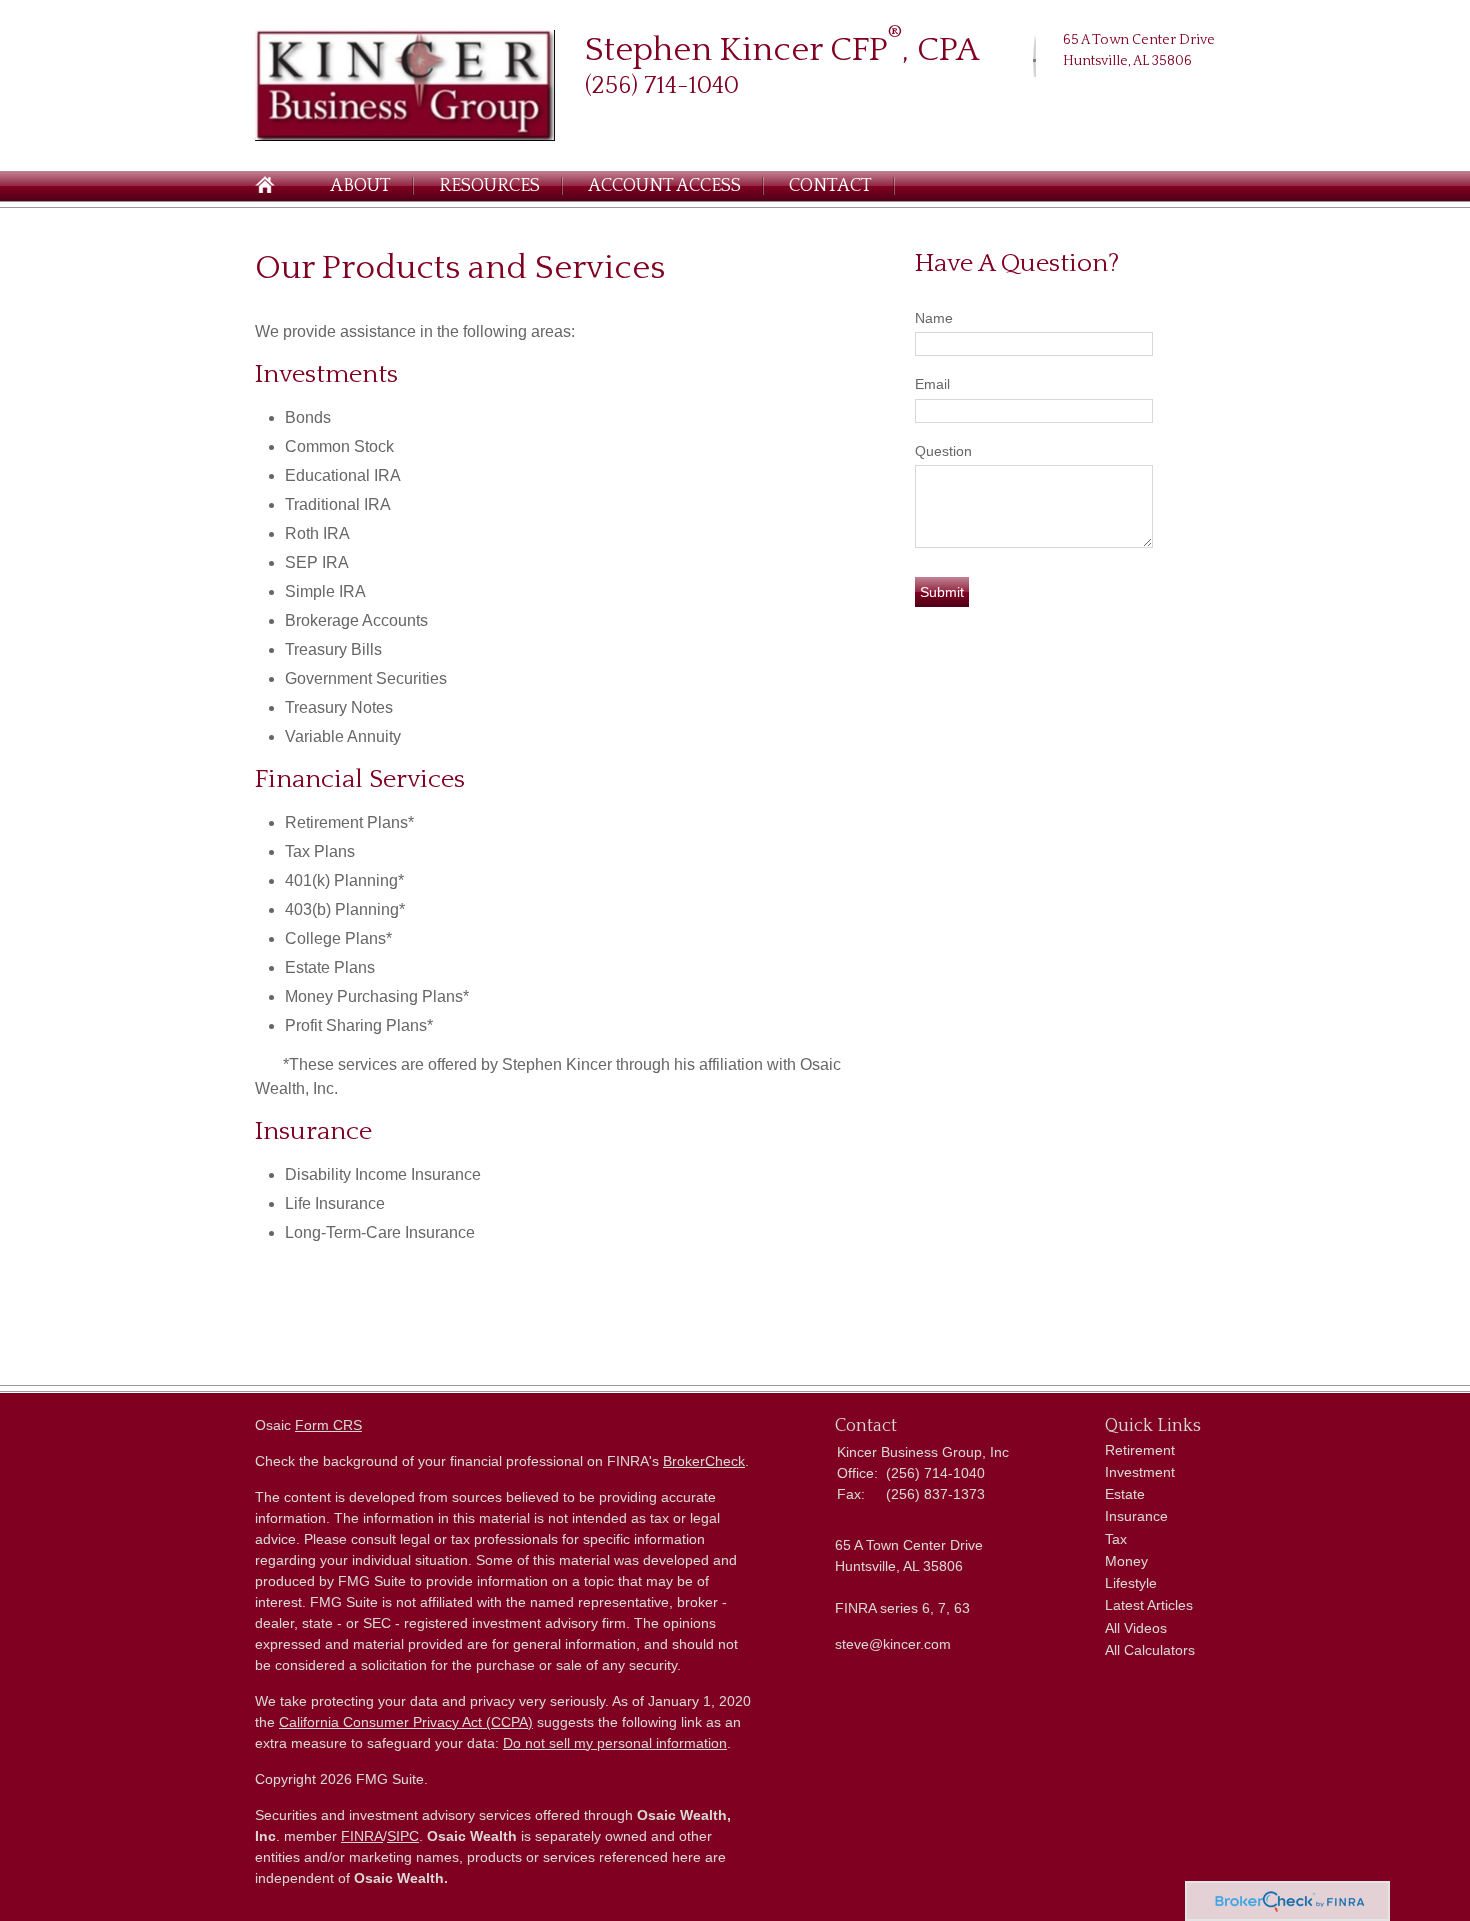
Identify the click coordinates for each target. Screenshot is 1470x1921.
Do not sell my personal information (615, 1743)
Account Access (664, 186)
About (360, 186)
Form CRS (328, 1425)
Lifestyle (1131, 1583)
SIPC (403, 1836)
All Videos (1136, 1628)
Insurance (1136, 1516)
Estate (1125, 1494)
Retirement (1140, 1450)
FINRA (362, 1836)
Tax (1116, 1539)
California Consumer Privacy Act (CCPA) (406, 1722)
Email (932, 384)
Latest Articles (1149, 1605)
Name (934, 318)
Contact (830, 186)
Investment (1140, 1472)
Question (943, 451)
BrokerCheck (704, 1461)
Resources (489, 186)
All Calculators (1150, 1650)
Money (1126, 1561)
